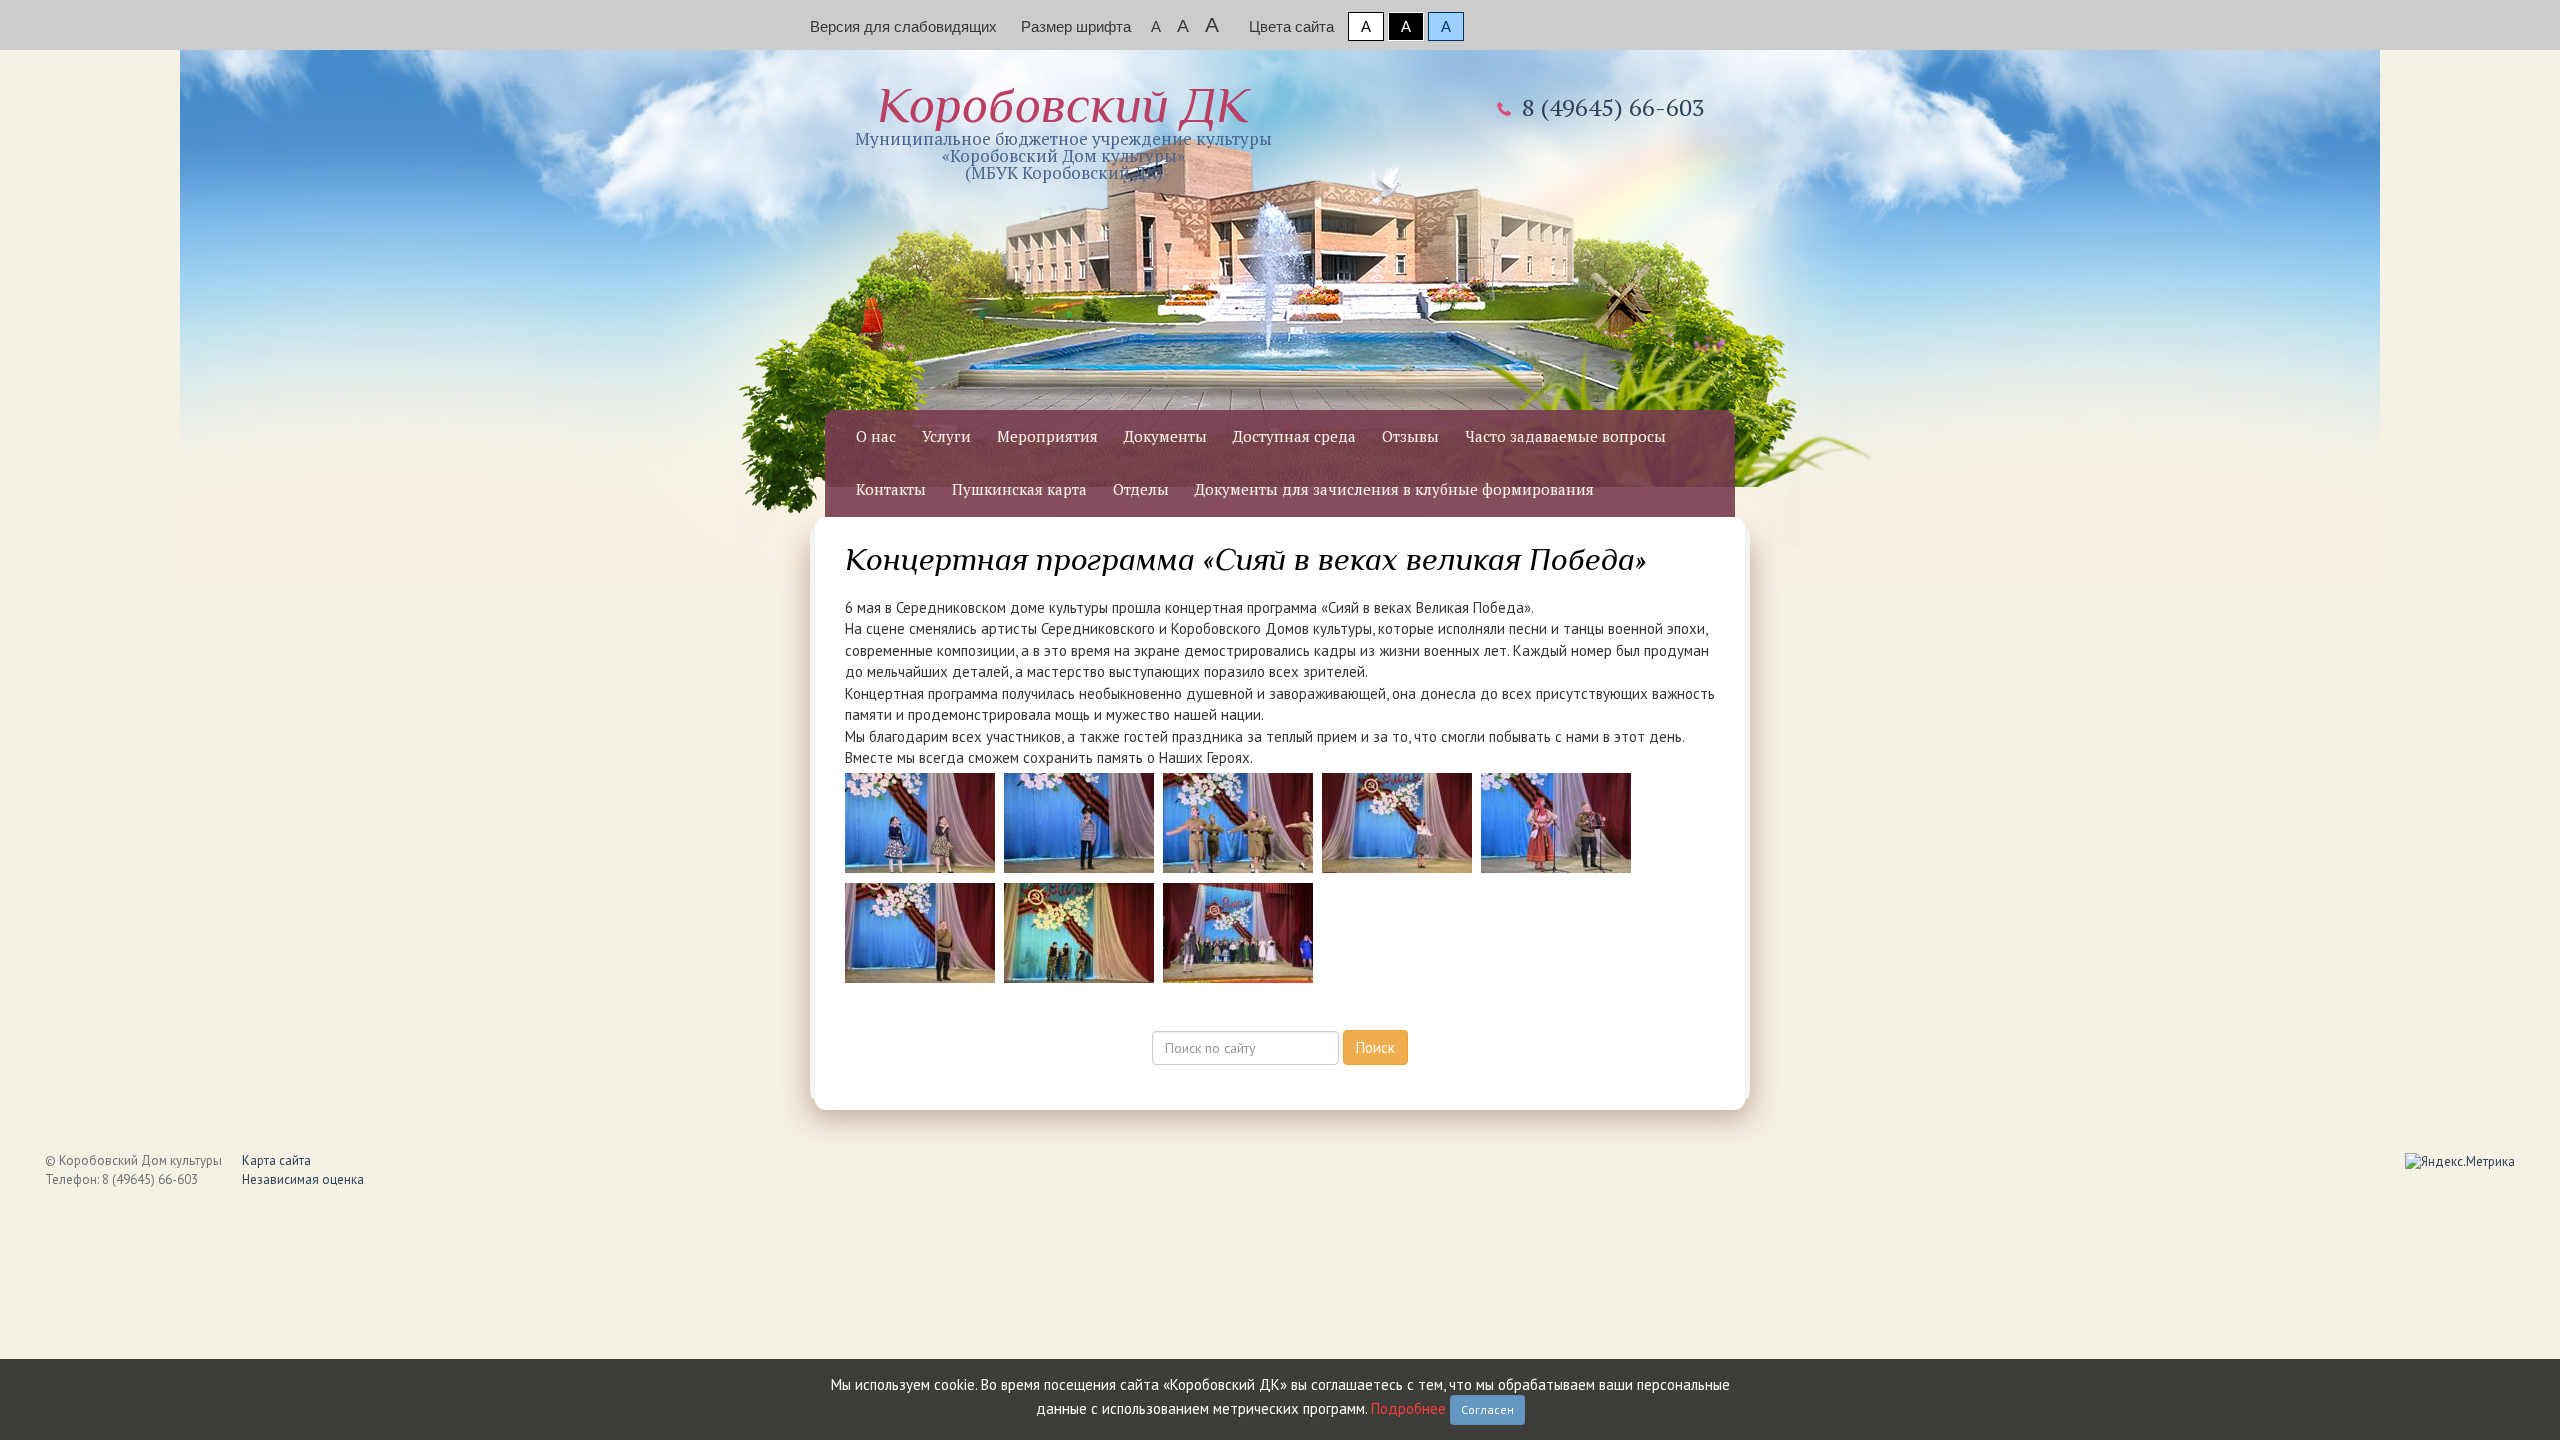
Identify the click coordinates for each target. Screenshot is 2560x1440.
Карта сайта (276, 1160)
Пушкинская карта (1019, 489)
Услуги (946, 436)
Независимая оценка (303, 1179)
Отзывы (1410, 436)
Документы (1165, 436)
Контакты (891, 489)
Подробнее (1408, 1408)
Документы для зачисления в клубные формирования (1394, 489)
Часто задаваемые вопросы (1565, 436)
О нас (876, 436)
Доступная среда (1294, 436)
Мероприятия (1047, 436)
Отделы (1141, 489)
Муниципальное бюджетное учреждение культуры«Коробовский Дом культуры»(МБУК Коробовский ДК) (1063, 130)
